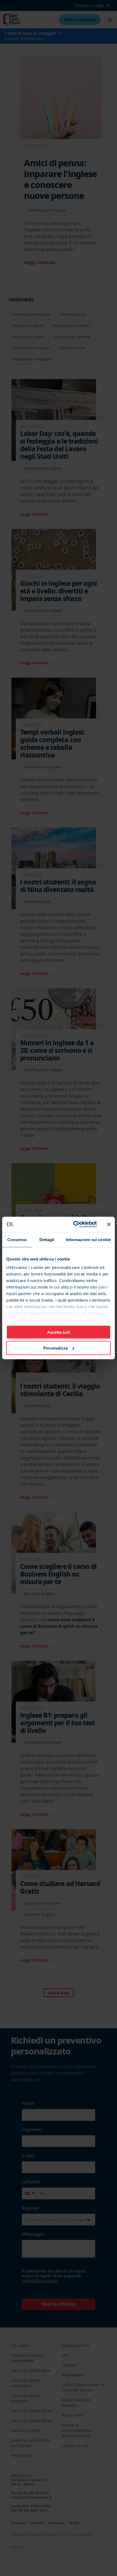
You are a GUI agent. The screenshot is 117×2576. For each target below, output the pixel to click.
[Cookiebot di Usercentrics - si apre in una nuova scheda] (74, 1225)
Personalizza (56, 1348)
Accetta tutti (59, 1332)
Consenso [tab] (17, 1239)
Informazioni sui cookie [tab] (88, 1239)
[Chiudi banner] (109, 1224)
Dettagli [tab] (47, 1239)
